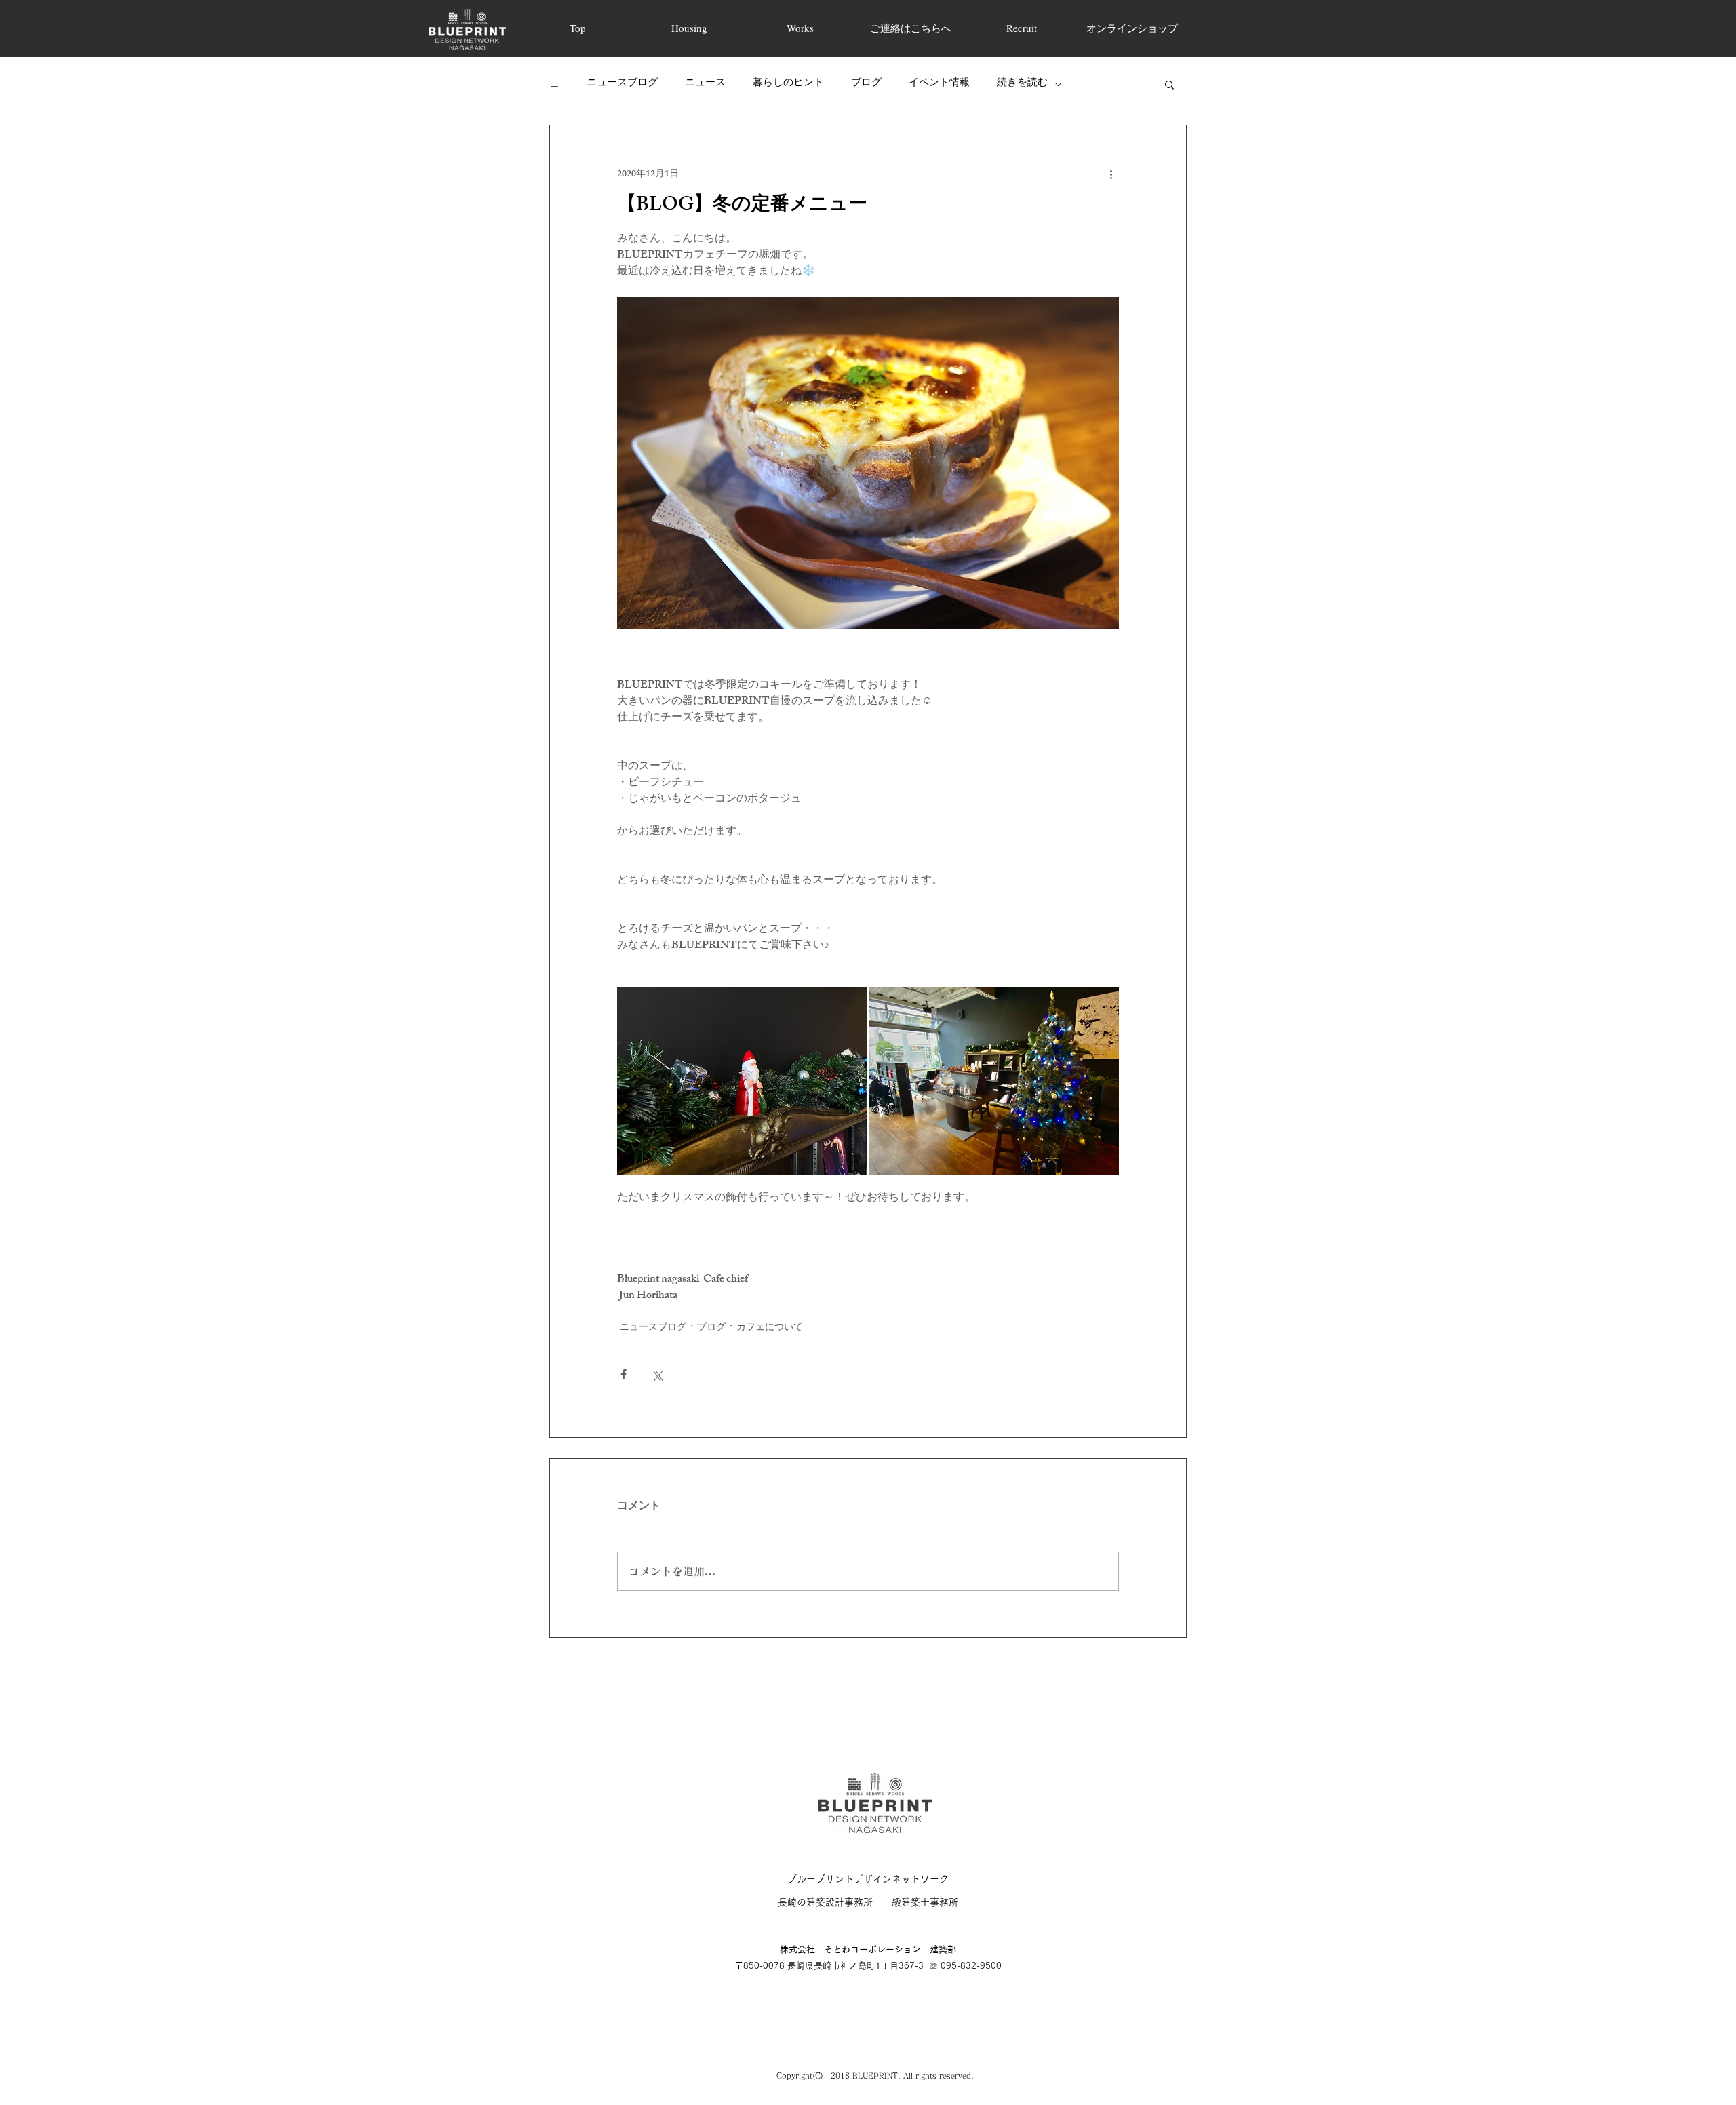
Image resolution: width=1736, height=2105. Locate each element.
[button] (1169, 84)
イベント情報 (939, 84)
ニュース (705, 84)
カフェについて (770, 1328)
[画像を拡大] (742, 1081)
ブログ (866, 84)
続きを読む (1022, 84)
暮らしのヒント (788, 84)
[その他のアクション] (1111, 174)
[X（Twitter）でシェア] (657, 1374)
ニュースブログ (622, 84)
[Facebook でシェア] (624, 1374)
